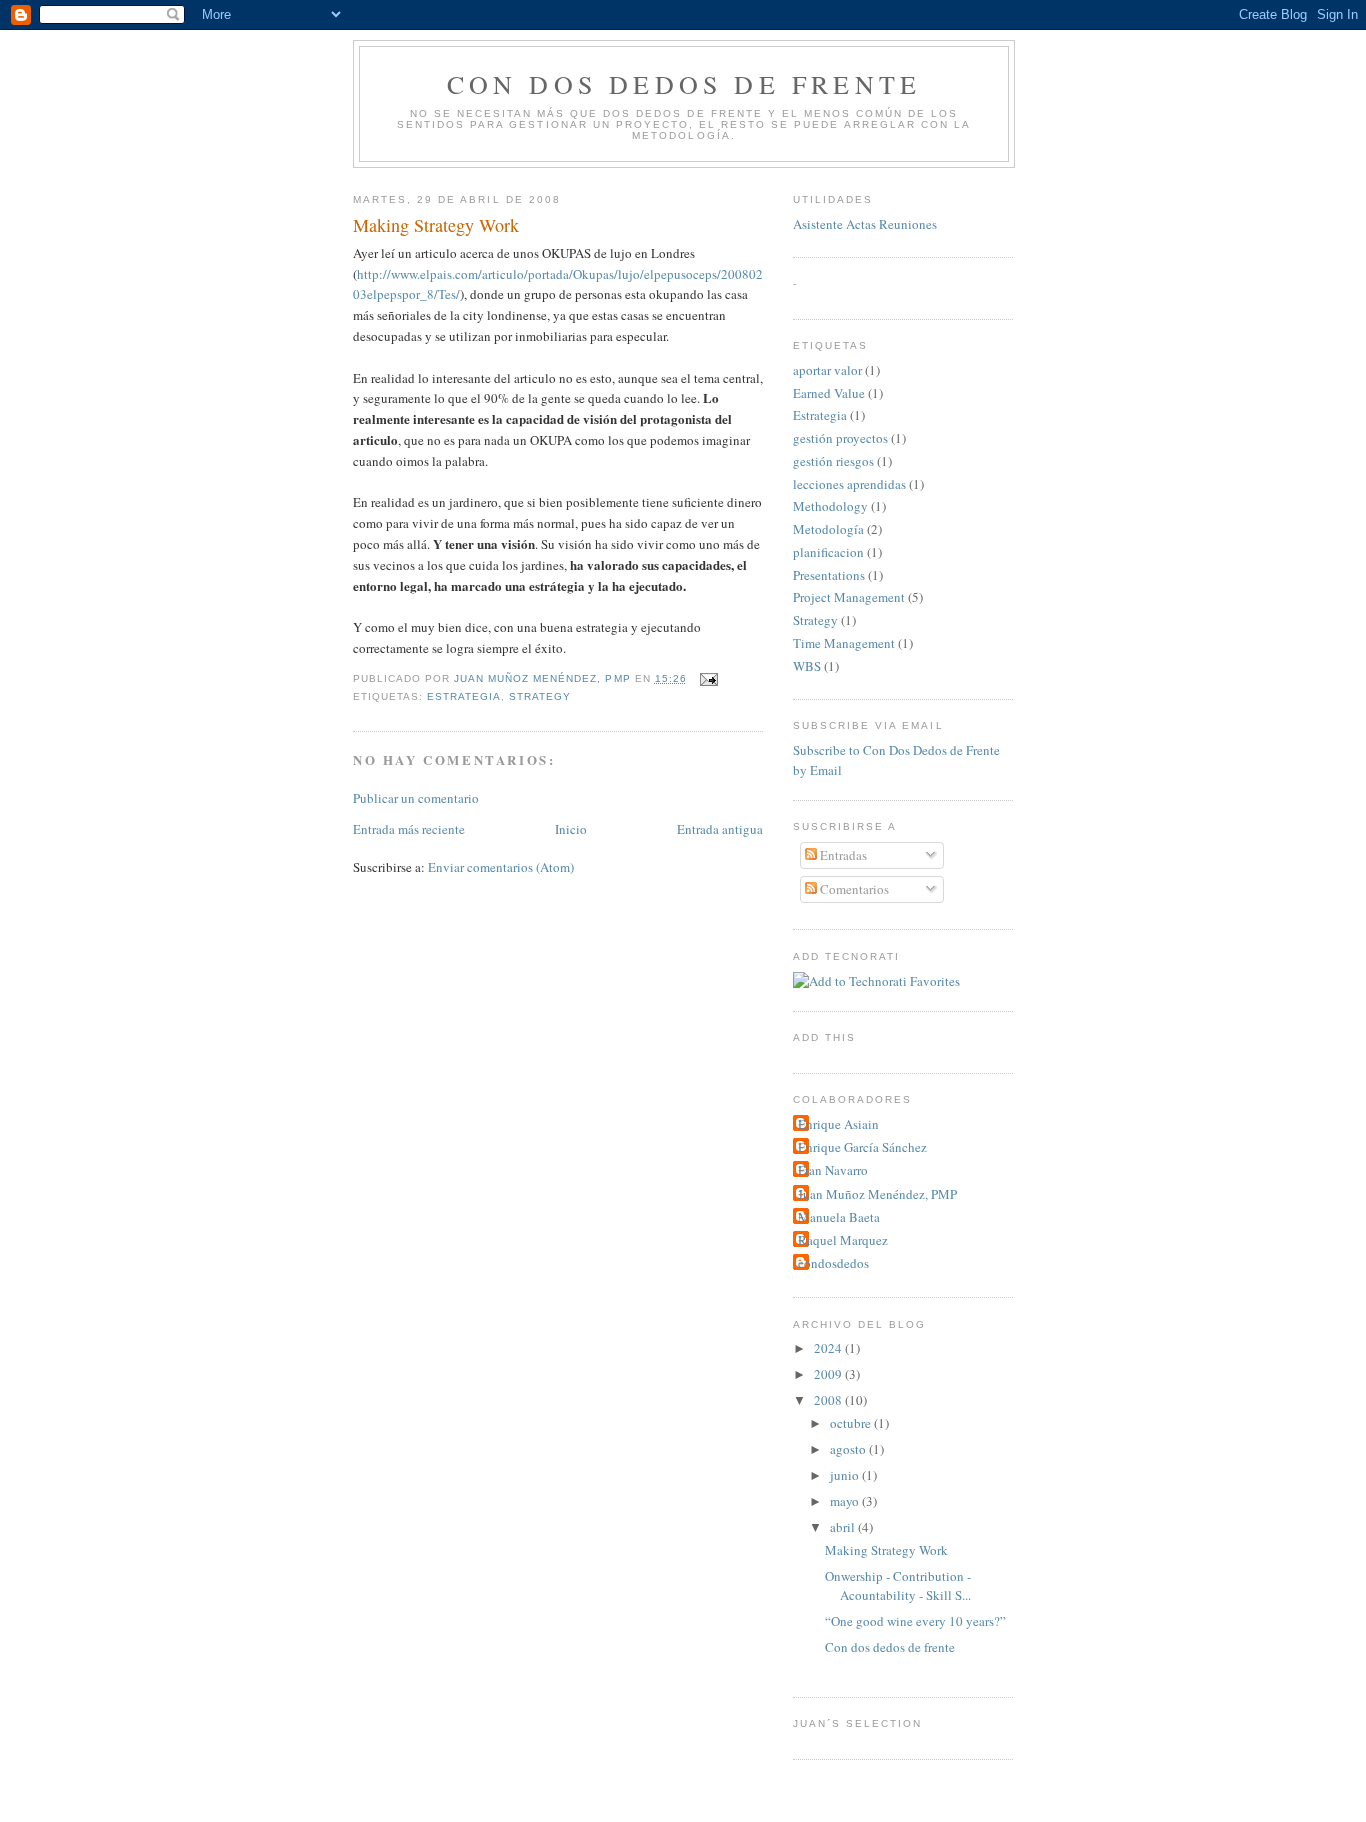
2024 (829, 1348)
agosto (849, 1449)
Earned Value (829, 393)
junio (846, 1475)
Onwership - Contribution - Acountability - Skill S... (898, 1586)
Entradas (842, 855)
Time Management (844, 643)
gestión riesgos (833, 461)
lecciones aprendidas (849, 484)
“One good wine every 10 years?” (915, 1621)
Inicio (571, 829)
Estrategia (464, 696)
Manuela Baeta (839, 1217)
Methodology (830, 506)
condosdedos (833, 1263)
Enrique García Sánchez (862, 1147)
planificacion (828, 552)
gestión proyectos (840, 438)
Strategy (540, 696)
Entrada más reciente (409, 829)
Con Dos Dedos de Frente (684, 84)
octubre (852, 1423)
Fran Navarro (833, 1170)
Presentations (829, 575)
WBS (807, 666)
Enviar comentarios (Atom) (501, 867)
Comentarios (853, 889)
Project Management (849, 597)
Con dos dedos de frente (890, 1647)
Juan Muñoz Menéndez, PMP (877, 1194)
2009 (829, 1374)
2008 (829, 1400)
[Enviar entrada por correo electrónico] (708, 678)
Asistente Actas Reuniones (865, 224)
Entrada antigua (720, 829)
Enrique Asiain (838, 1124)
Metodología (828, 529)
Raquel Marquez (843, 1240)
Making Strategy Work (886, 1550)
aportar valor (827, 370)
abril (844, 1527)
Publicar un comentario (416, 798)
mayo (846, 1501)
